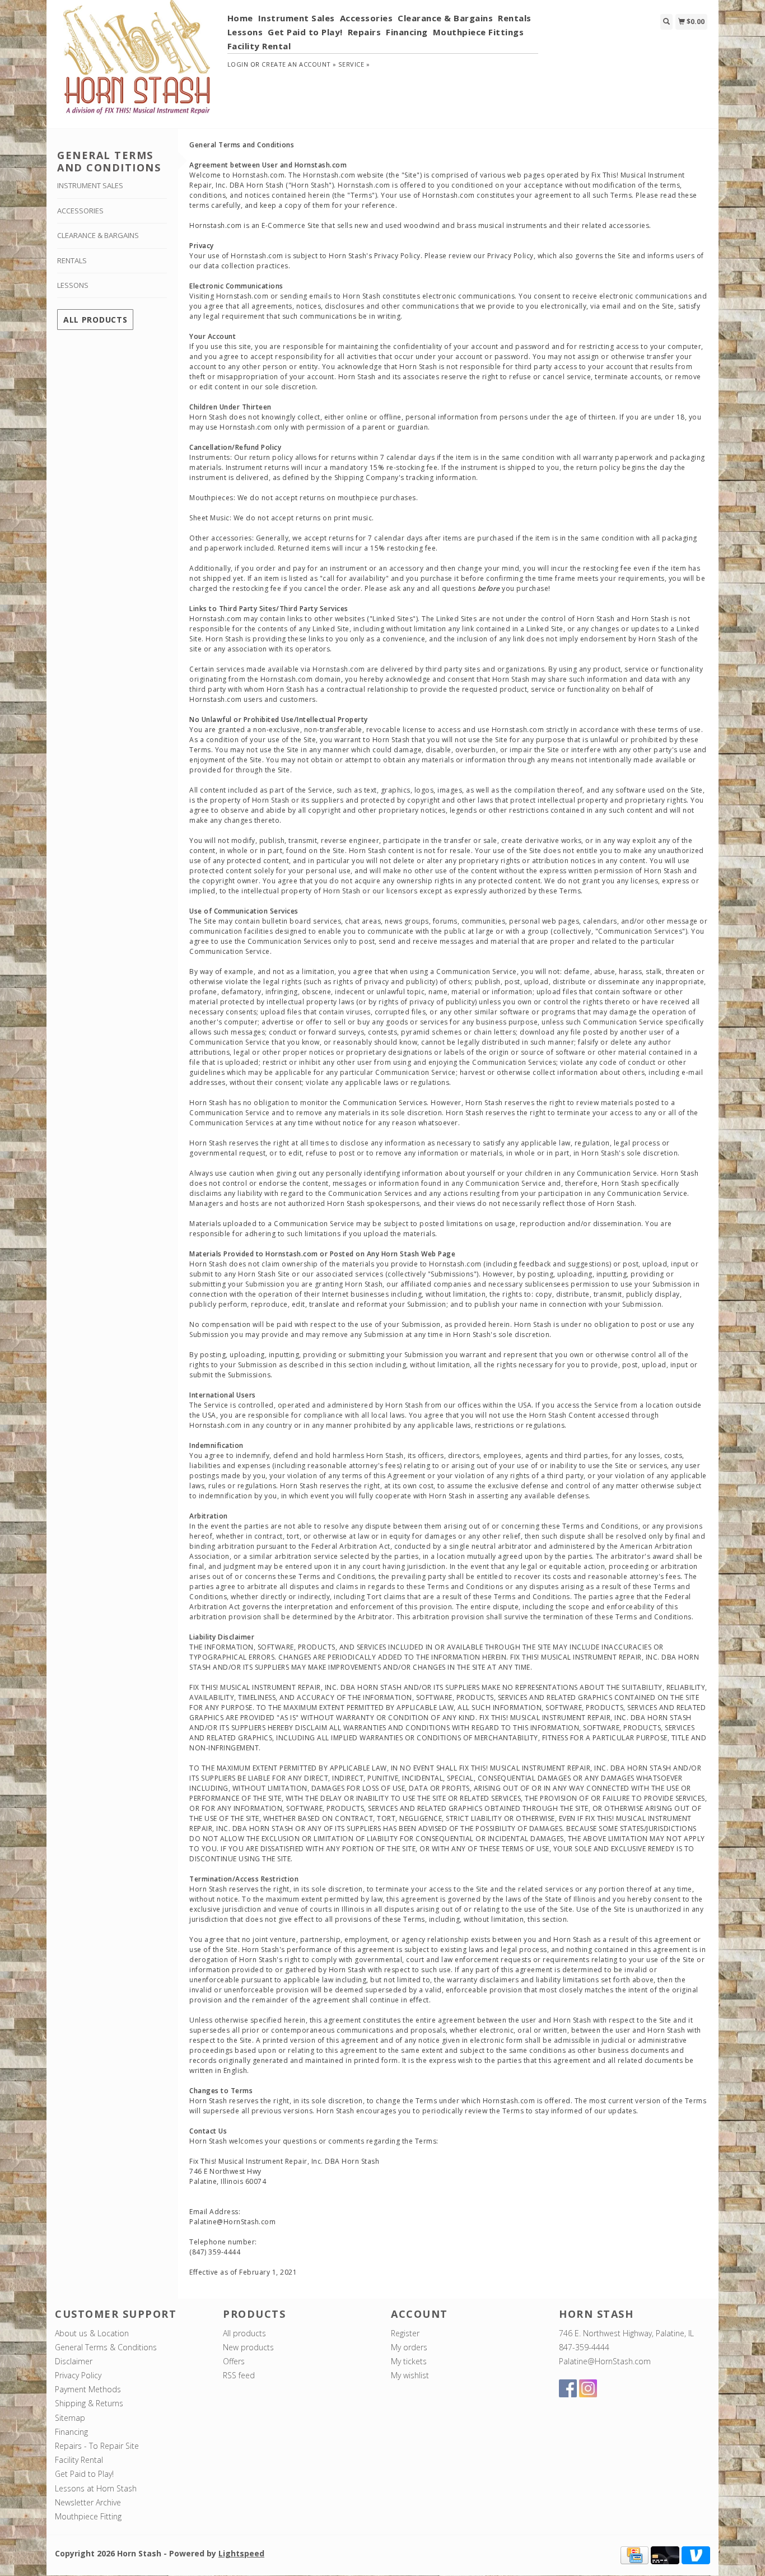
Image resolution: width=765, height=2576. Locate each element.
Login (238, 64)
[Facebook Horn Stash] (568, 2388)
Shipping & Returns (89, 2403)
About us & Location (92, 2333)
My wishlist (410, 2375)
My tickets (409, 2361)
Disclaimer (74, 2361)
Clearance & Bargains (445, 18)
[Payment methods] (635, 2554)
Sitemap (70, 2418)
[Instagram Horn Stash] (588, 2388)
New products (248, 2347)
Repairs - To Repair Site (97, 2446)
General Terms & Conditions (106, 2347)
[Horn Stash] (137, 63)
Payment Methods (88, 2389)
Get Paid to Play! (305, 32)
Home (240, 18)
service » (354, 64)
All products (95, 320)
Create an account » (299, 64)
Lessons (245, 32)
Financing (407, 32)
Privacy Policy (78, 2375)
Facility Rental (259, 46)
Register (405, 2333)
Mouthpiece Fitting (88, 2516)
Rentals (515, 18)
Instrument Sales (297, 18)
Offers (234, 2361)
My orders (409, 2347)
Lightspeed (241, 2553)
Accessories (367, 18)
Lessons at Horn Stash (96, 2488)
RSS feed (239, 2375)
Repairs (365, 32)
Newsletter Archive (88, 2502)
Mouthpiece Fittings (479, 32)
